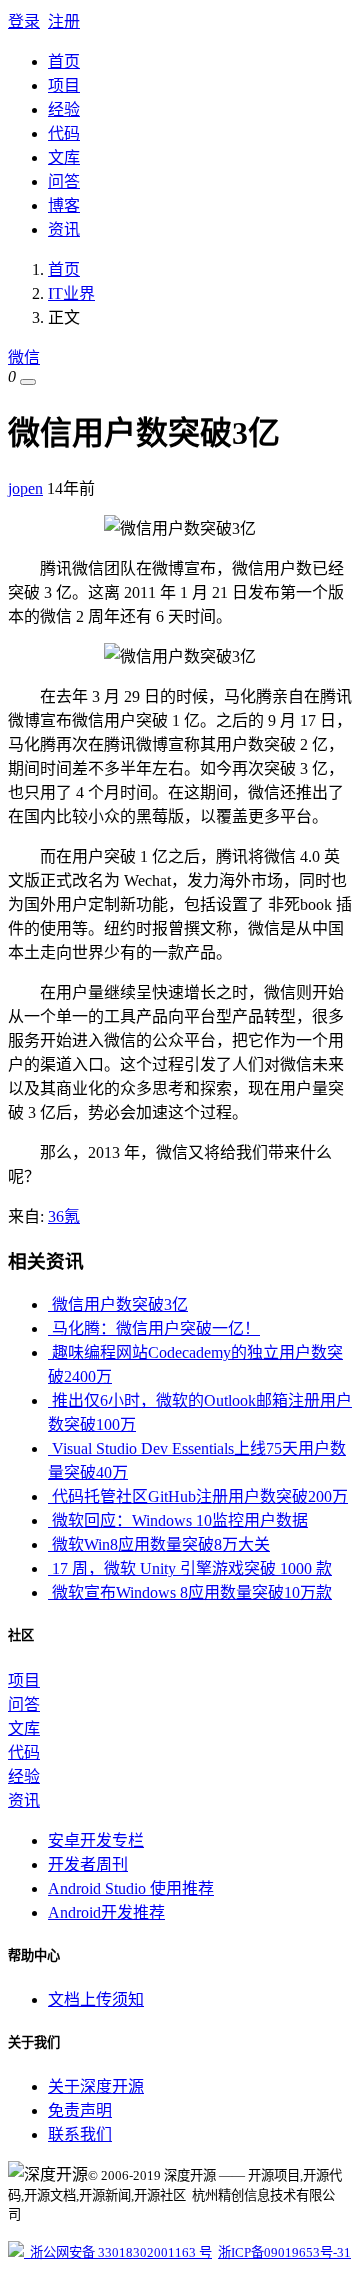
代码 (64, 133)
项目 (64, 85)
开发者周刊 (88, 1864)
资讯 (64, 229)
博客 (64, 205)
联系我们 (80, 2134)
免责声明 (80, 2110)
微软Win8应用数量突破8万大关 (159, 1544)
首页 (64, 61)
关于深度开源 (96, 2086)
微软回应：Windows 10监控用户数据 (178, 1520)
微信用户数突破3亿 (118, 1304)
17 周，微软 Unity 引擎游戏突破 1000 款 (190, 1568)
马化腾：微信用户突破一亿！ (154, 1328)
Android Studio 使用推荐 (131, 1888)
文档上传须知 (96, 1999)
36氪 (64, 1216)
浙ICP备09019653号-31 (284, 2252)
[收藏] (28, 382)
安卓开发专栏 (96, 1840)
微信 (24, 357)
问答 (64, 181)
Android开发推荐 (106, 1912)
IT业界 (71, 293)
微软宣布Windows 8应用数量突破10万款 (190, 1592)
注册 (64, 21)
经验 (64, 109)
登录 (24, 21)
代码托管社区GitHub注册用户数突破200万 (198, 1496)
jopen (25, 488)
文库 (64, 157)
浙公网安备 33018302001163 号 (118, 2252)
